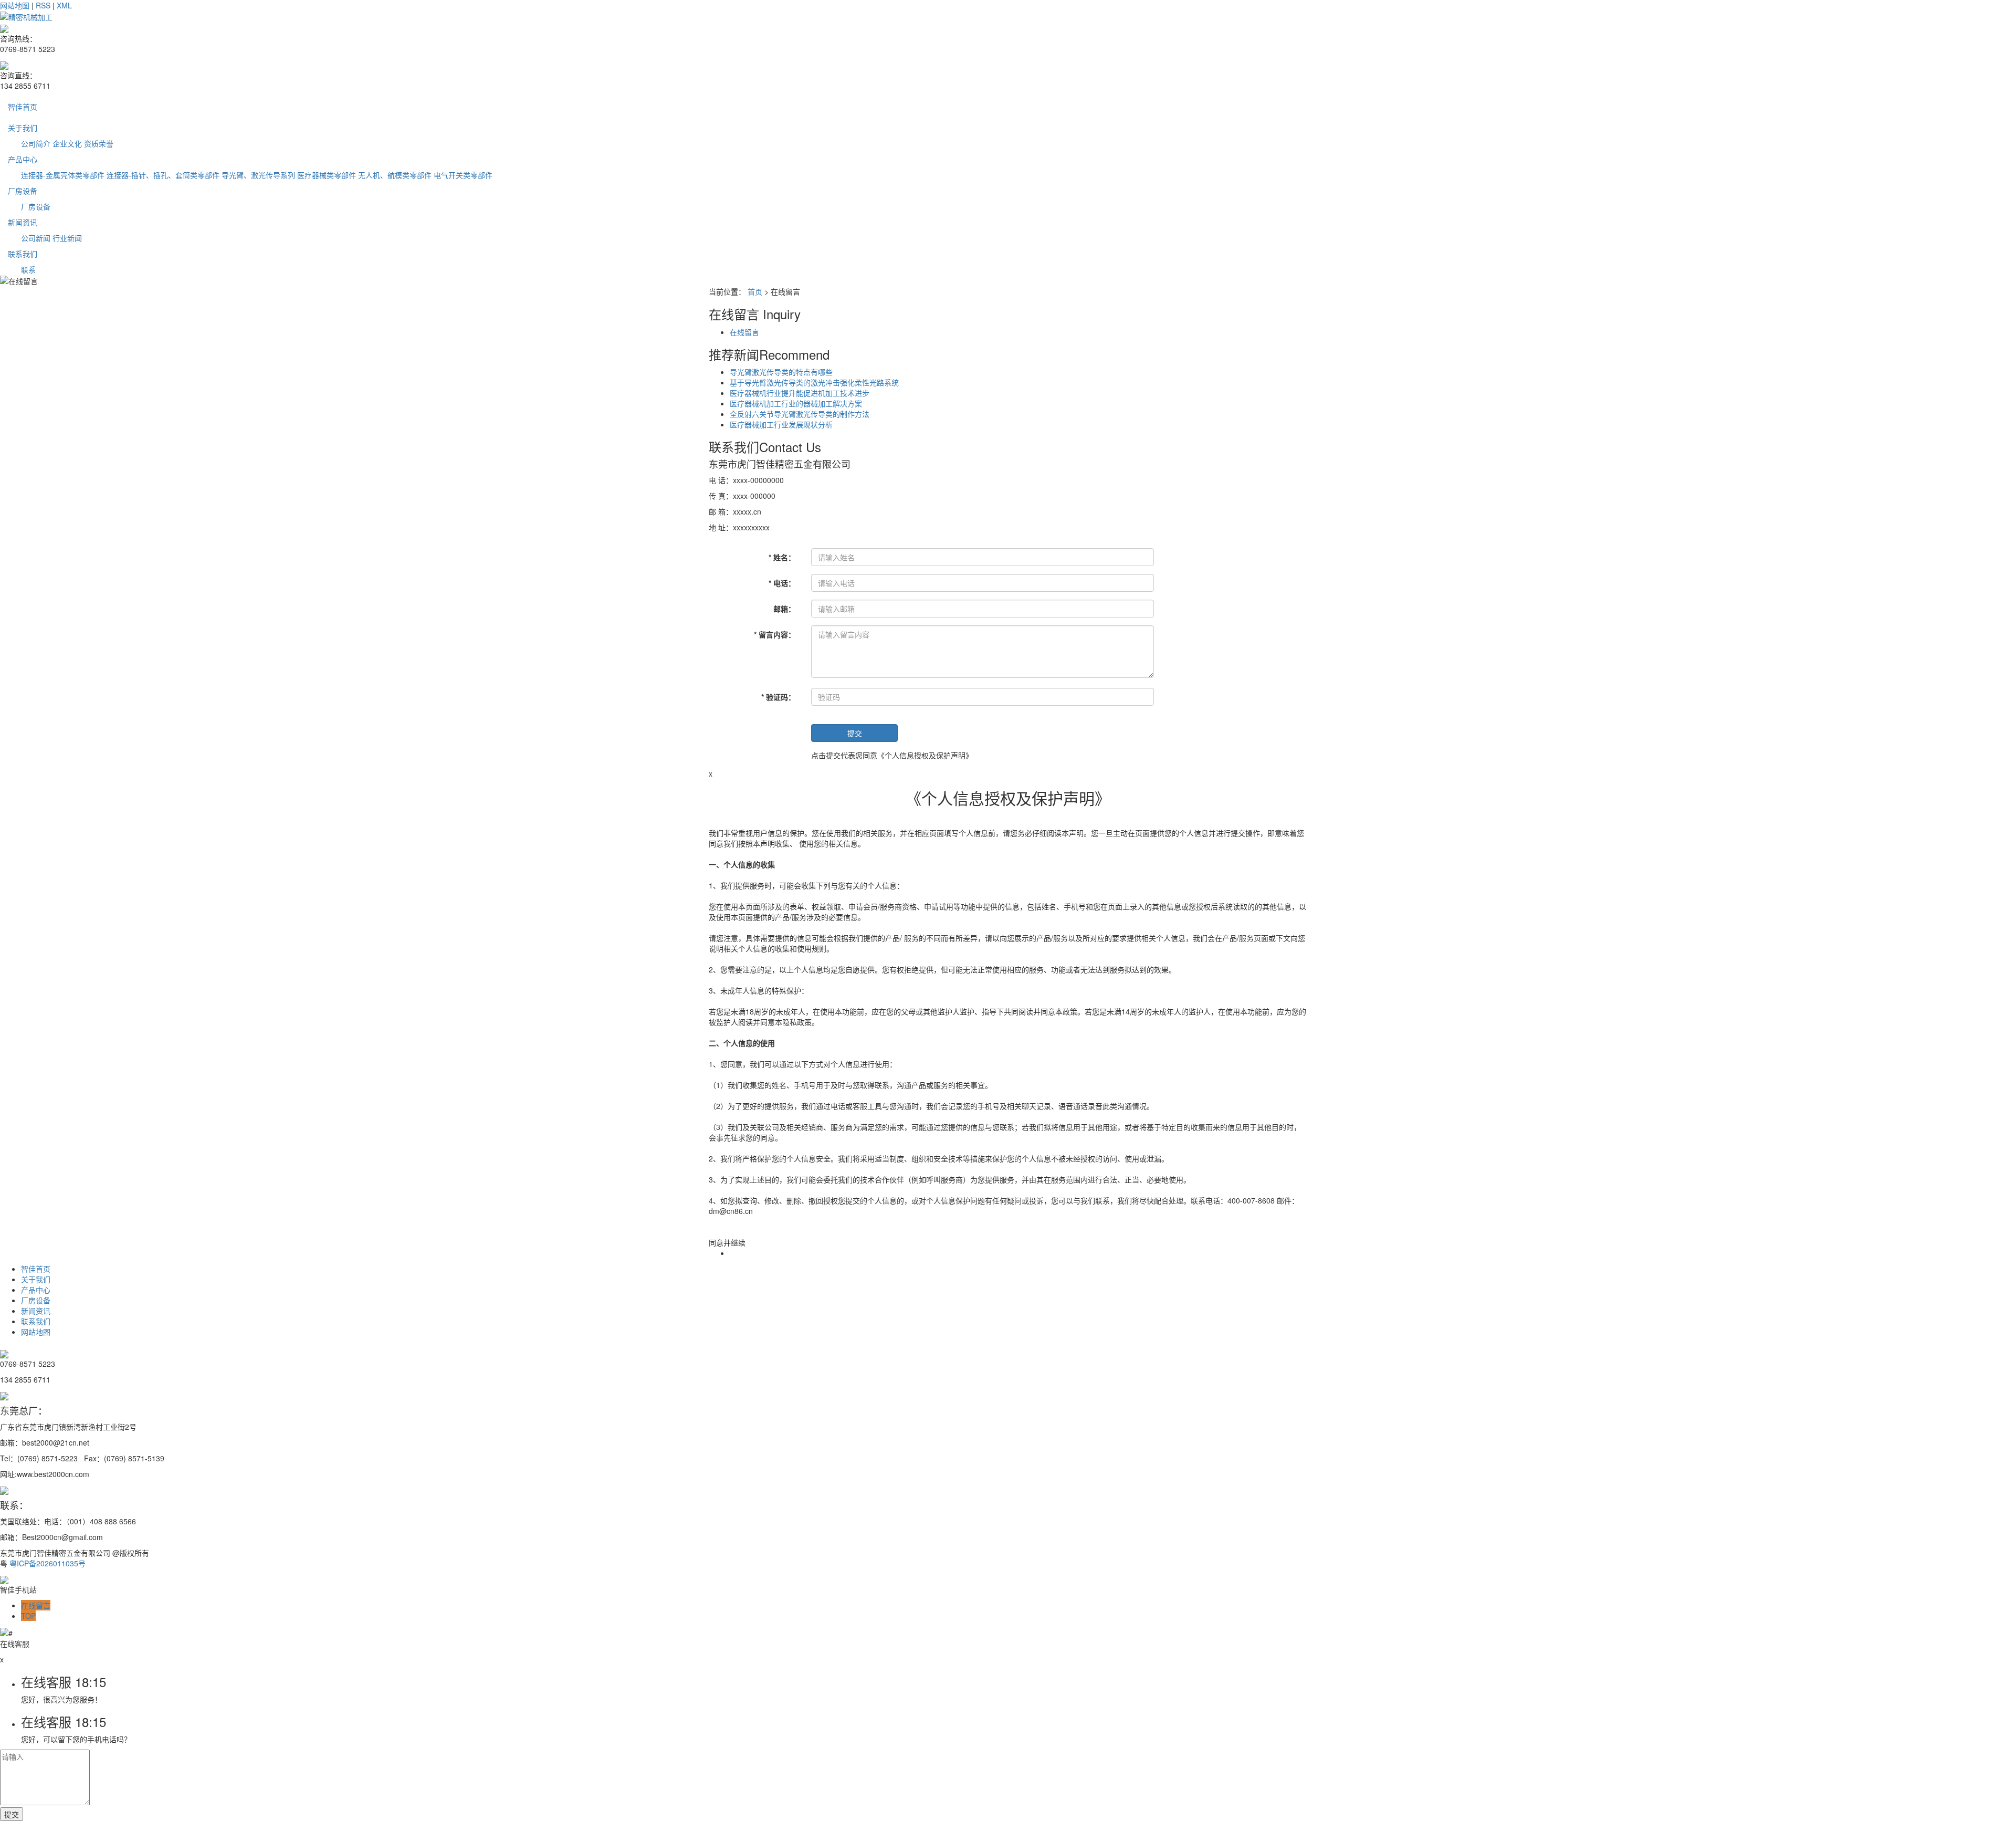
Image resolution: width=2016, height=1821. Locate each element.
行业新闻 (67, 238)
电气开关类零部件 (463, 175)
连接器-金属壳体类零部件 (63, 175)
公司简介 (36, 143)
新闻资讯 (23, 222)
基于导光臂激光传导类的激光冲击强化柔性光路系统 (814, 382)
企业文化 (67, 143)
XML (64, 5)
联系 (28, 269)
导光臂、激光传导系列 (258, 175)
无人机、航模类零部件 (395, 175)
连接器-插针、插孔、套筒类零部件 (163, 175)
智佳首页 (23, 107)
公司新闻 (36, 238)
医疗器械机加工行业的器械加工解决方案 (796, 403)
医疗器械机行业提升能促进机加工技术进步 (800, 393)
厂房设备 (23, 191)
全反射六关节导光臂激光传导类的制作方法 (800, 414)
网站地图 (15, 5)
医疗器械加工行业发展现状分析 (781, 424)
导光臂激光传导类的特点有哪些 (781, 372)
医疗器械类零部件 (327, 175)
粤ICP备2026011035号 (48, 1563)
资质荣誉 (99, 143)
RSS (43, 5)
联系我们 (23, 254)
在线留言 (744, 332)
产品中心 (23, 159)
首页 (755, 291)
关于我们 (23, 128)
